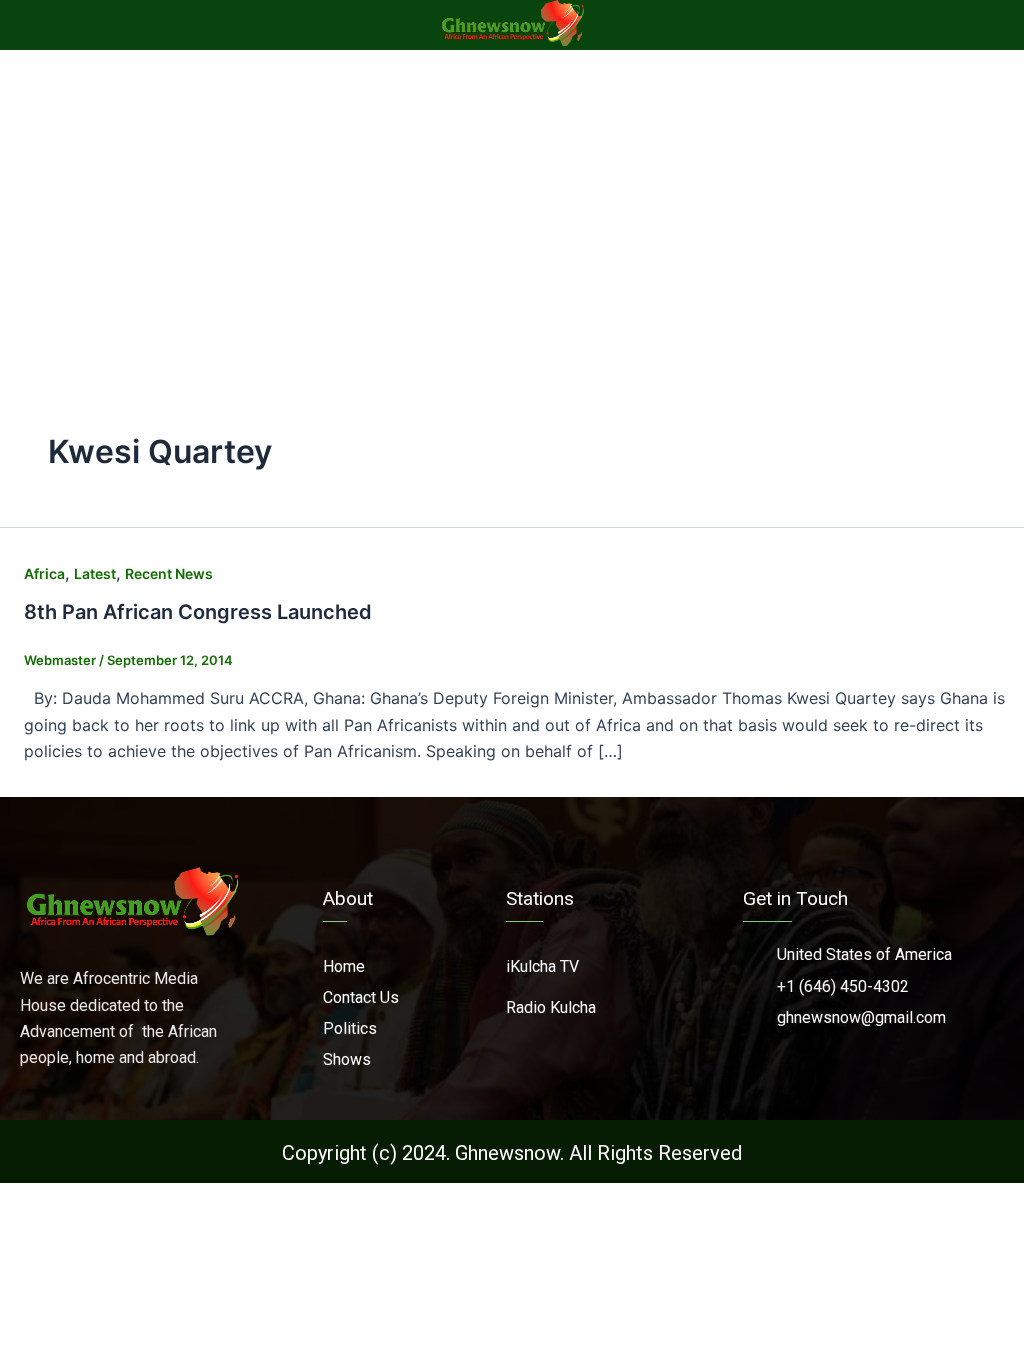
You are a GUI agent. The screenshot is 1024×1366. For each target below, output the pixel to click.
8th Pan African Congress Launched (198, 612)
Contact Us (361, 997)
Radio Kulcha (551, 1007)
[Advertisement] (512, 200)
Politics (350, 1028)
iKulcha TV (542, 966)
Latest (95, 573)
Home (344, 966)
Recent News (169, 573)
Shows (347, 1059)
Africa (44, 573)
